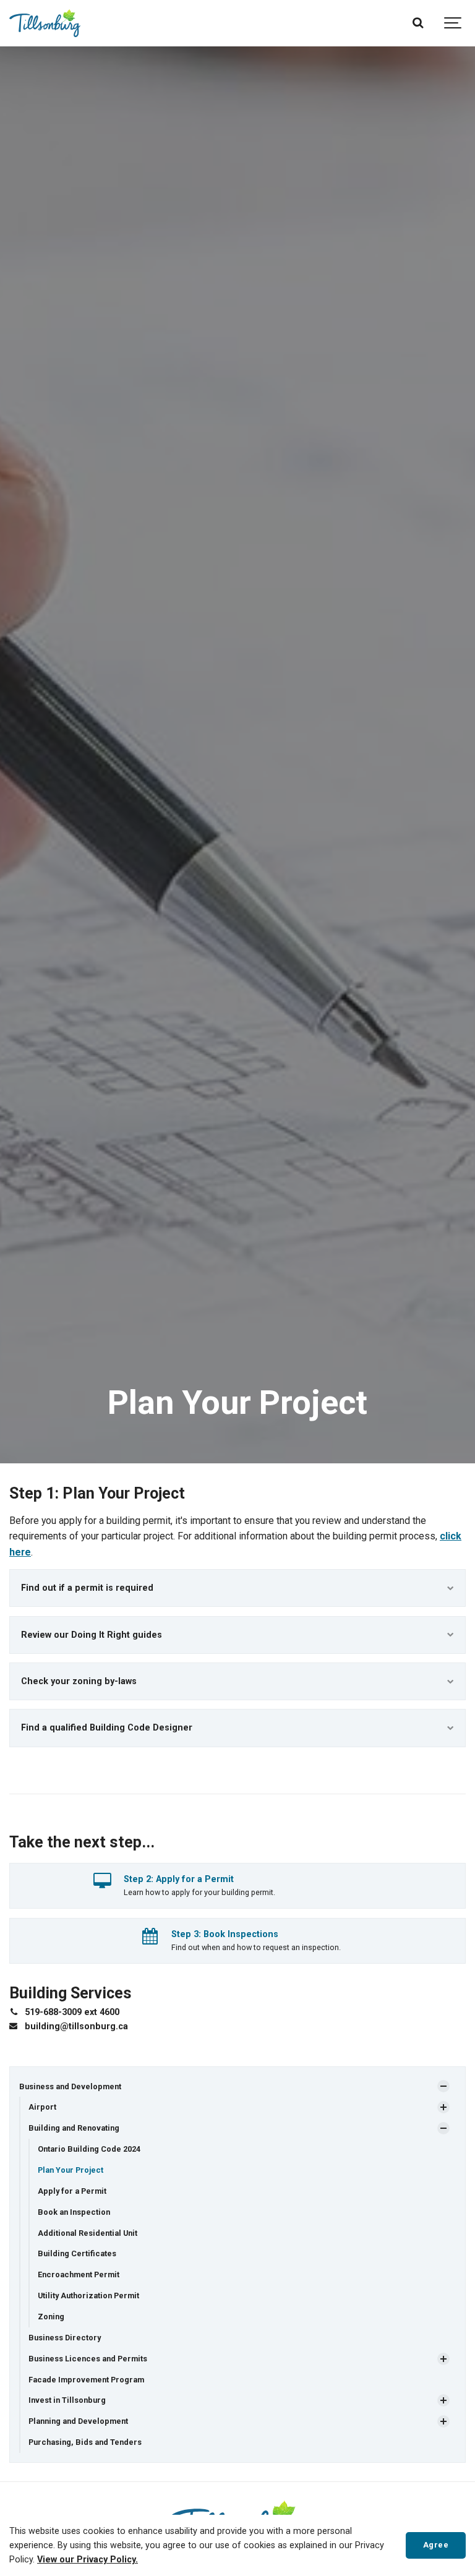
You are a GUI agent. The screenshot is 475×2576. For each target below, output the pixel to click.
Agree (436, 2545)
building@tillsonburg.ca (76, 2026)
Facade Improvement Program (86, 2380)
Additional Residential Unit (88, 2233)
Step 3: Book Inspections (225, 1934)
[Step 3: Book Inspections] (150, 1939)
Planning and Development (78, 2421)
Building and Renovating (74, 2128)
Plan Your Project (71, 2170)
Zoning (51, 2317)
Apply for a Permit (72, 2191)
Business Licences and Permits (88, 2359)
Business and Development (70, 2086)
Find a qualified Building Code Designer (107, 1728)
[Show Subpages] (443, 2086)
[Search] (418, 23)
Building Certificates (77, 2253)
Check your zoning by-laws (79, 1681)
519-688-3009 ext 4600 (72, 2012)
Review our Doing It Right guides (92, 1635)
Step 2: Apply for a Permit (179, 1879)
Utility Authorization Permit (88, 2296)
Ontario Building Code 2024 (89, 2149)
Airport (42, 2107)
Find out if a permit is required (87, 1588)
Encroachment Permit (79, 2274)
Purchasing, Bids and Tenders (85, 2442)
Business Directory (65, 2338)
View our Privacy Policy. (88, 2560)
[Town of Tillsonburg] (45, 23)
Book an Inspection (74, 2212)
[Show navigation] (453, 23)
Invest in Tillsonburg (67, 2400)
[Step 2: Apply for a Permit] (102, 1884)
